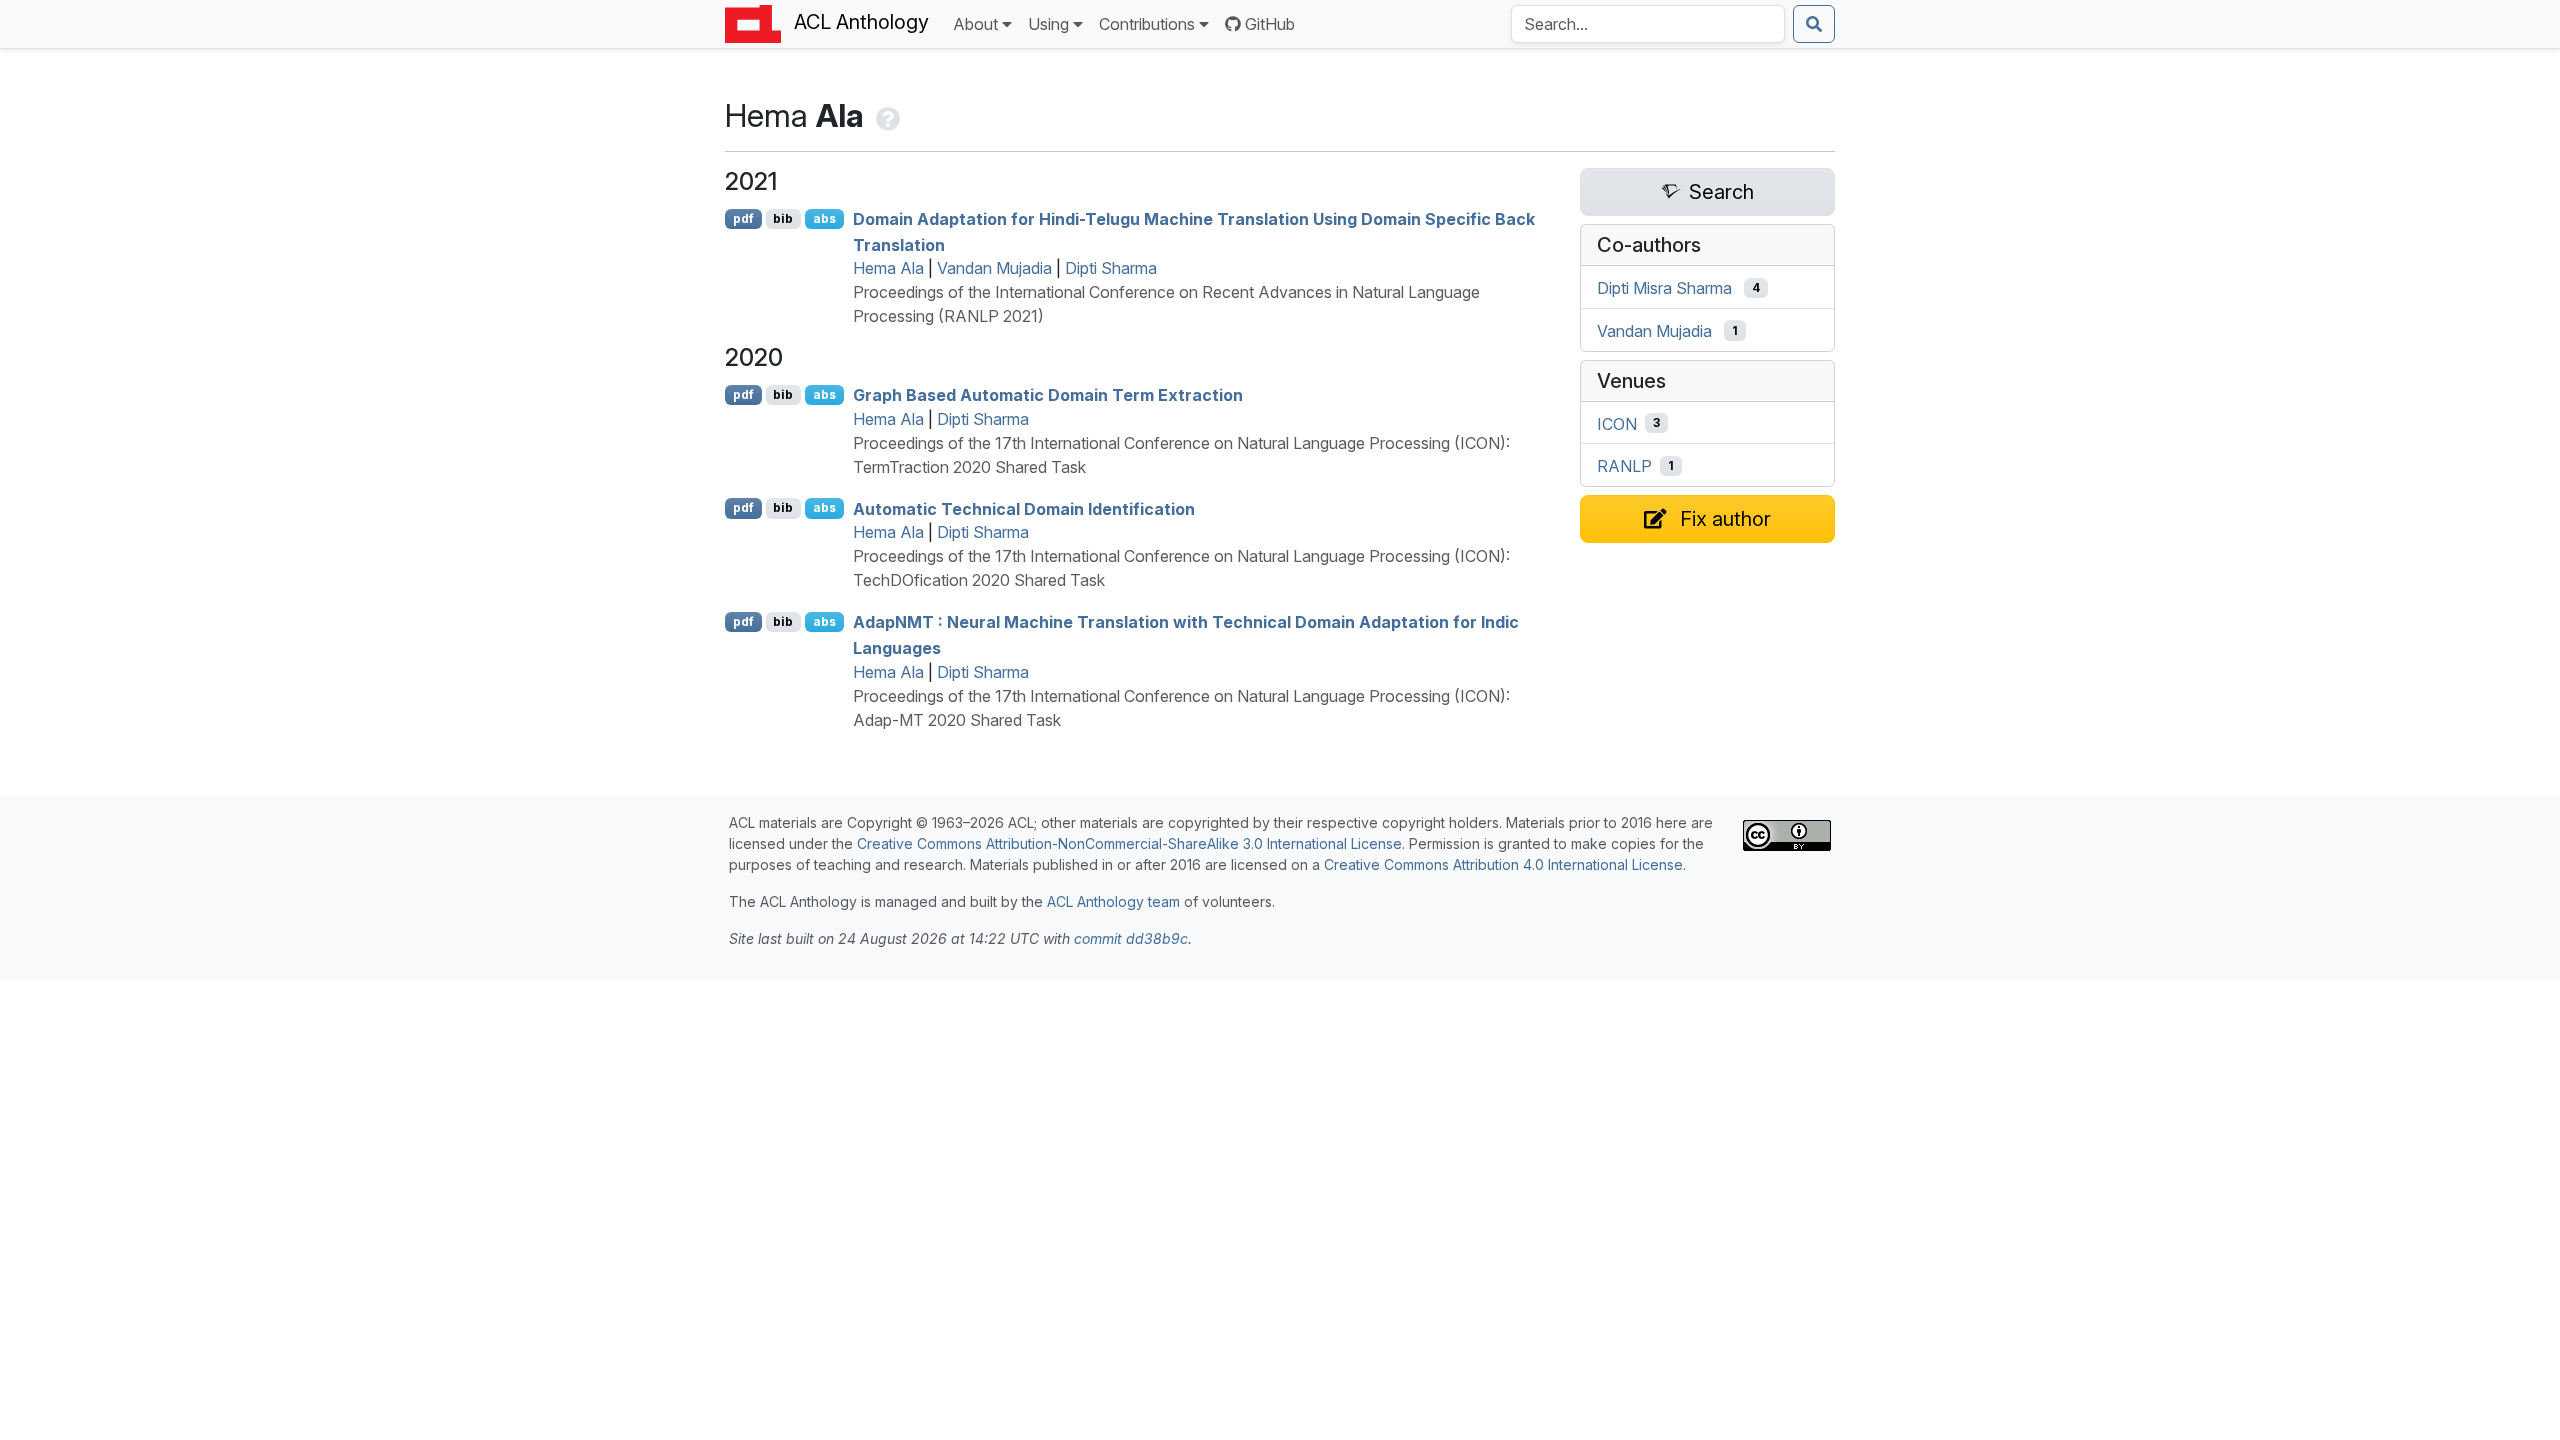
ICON (1617, 423)
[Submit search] (1814, 24)
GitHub (1270, 24)
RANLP (1624, 466)
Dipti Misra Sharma (1664, 288)
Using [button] (1048, 24)
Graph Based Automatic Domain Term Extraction (1048, 395)
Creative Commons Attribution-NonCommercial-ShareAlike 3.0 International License (1129, 843)
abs (824, 218)
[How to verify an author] (886, 115)
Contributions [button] (1147, 24)
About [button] (975, 24)
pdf (743, 218)
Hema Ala (888, 268)
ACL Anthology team (1113, 901)
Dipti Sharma (1111, 268)
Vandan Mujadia (994, 268)
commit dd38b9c (1131, 938)
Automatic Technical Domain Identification (1024, 508)
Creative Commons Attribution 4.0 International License (1503, 864)
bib (783, 218)
